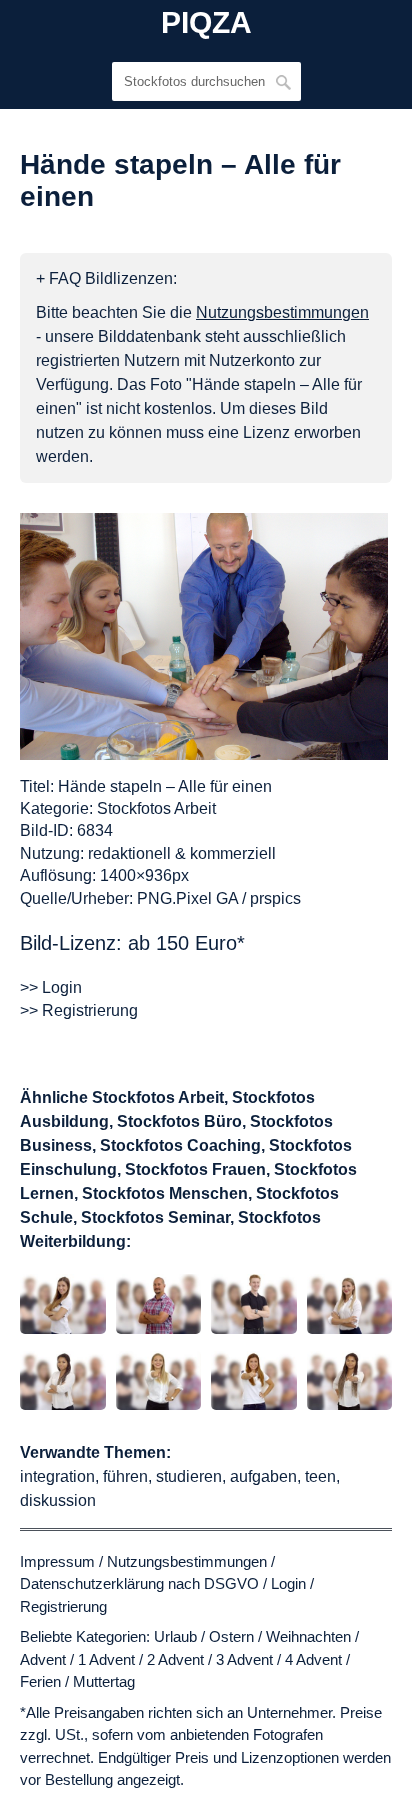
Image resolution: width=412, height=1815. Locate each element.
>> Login (51, 987)
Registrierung (63, 1606)
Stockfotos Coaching (180, 1145)
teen (320, 1476)
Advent (43, 1659)
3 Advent (244, 1659)
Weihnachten (308, 1636)
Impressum (57, 1561)
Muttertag (104, 1681)
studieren (189, 1476)
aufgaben (263, 1476)
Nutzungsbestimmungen (187, 1561)
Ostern (231, 1636)
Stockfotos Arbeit (156, 808)
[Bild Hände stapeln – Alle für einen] (204, 636)
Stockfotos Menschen (165, 1193)
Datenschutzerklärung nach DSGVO (139, 1583)
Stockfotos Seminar (155, 1217)
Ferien (40, 1681)
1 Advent (106, 1659)
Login (288, 1583)
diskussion (58, 1500)
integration (57, 1476)
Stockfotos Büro (179, 1121)
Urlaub (175, 1636)
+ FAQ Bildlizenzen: (106, 278)
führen (125, 1476)
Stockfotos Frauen (195, 1169)
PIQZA (206, 23)
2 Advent (175, 1659)
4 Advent (313, 1659)
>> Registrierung (79, 1010)
